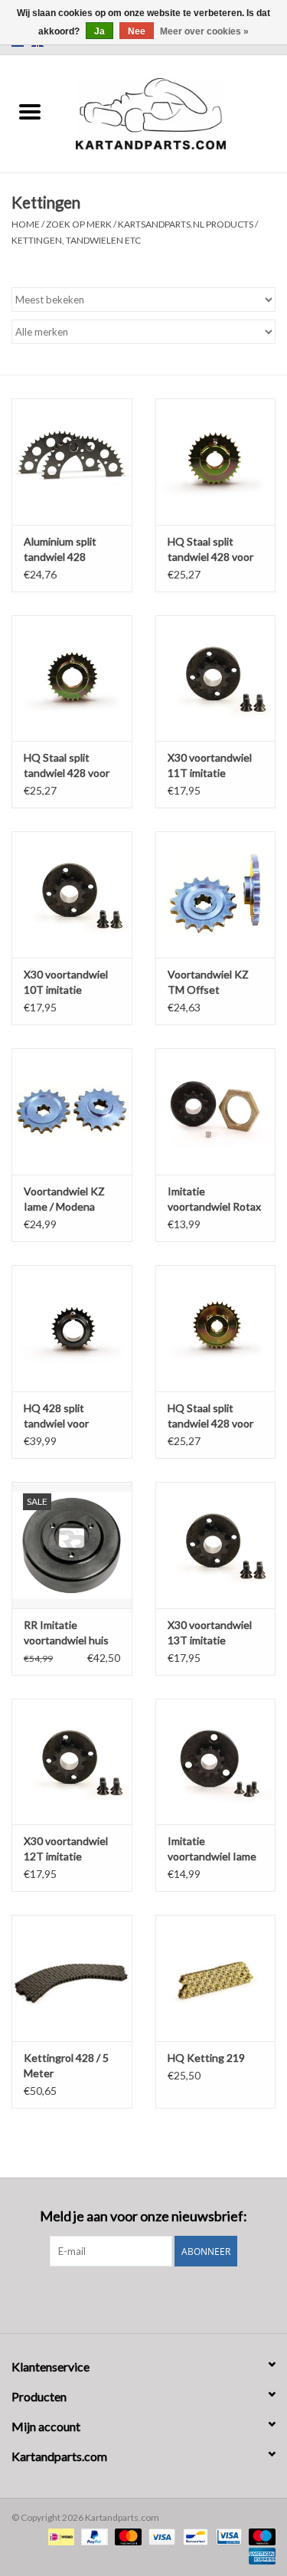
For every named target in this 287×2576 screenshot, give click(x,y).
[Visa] (160, 2536)
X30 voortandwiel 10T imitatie (66, 982)
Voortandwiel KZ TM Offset (208, 982)
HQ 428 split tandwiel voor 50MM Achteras (62, 1416)
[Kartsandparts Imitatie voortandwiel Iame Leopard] (216, 1762)
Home (26, 224)
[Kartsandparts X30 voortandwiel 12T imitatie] (72, 1762)
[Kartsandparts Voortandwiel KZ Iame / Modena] (72, 1111)
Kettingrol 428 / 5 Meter (66, 2065)
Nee (137, 31)
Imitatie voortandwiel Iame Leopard (212, 1849)
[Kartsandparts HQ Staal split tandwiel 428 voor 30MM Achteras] (216, 1328)
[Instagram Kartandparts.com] (157, 2298)
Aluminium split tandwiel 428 (60, 549)
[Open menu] (30, 111)
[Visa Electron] (227, 2536)
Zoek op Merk (79, 224)
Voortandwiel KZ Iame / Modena (64, 1199)
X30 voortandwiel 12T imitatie (66, 1848)
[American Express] (259, 2555)
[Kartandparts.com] (174, 112)
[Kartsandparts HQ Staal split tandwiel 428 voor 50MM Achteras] (72, 678)
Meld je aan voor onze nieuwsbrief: (143, 2216)
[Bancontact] (193, 2536)
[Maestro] (259, 2536)
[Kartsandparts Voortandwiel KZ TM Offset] (216, 895)
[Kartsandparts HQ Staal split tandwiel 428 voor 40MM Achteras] (216, 462)
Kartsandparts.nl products (186, 224)
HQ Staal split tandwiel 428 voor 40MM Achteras (210, 550)
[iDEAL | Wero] (59, 2536)
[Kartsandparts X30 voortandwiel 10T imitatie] (72, 895)
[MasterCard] (126, 2536)
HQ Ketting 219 (206, 2058)
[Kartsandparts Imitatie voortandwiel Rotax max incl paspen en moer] (216, 1111)
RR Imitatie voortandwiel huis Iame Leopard (66, 1633)
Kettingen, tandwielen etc (76, 240)
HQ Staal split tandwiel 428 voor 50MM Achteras (67, 766)
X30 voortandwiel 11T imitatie (210, 765)
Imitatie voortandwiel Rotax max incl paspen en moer (214, 1200)
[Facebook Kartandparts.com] (130, 2298)
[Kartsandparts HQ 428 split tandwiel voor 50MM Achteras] (72, 1328)
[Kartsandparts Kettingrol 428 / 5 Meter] (72, 1978)
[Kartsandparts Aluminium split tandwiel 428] (72, 462)
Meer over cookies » (204, 31)
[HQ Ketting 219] (216, 1978)
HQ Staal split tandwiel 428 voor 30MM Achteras (210, 1416)
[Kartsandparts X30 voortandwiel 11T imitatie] (216, 678)
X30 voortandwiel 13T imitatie (210, 1632)
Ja (99, 31)
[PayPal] (93, 2536)
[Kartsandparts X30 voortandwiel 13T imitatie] (216, 1545)
